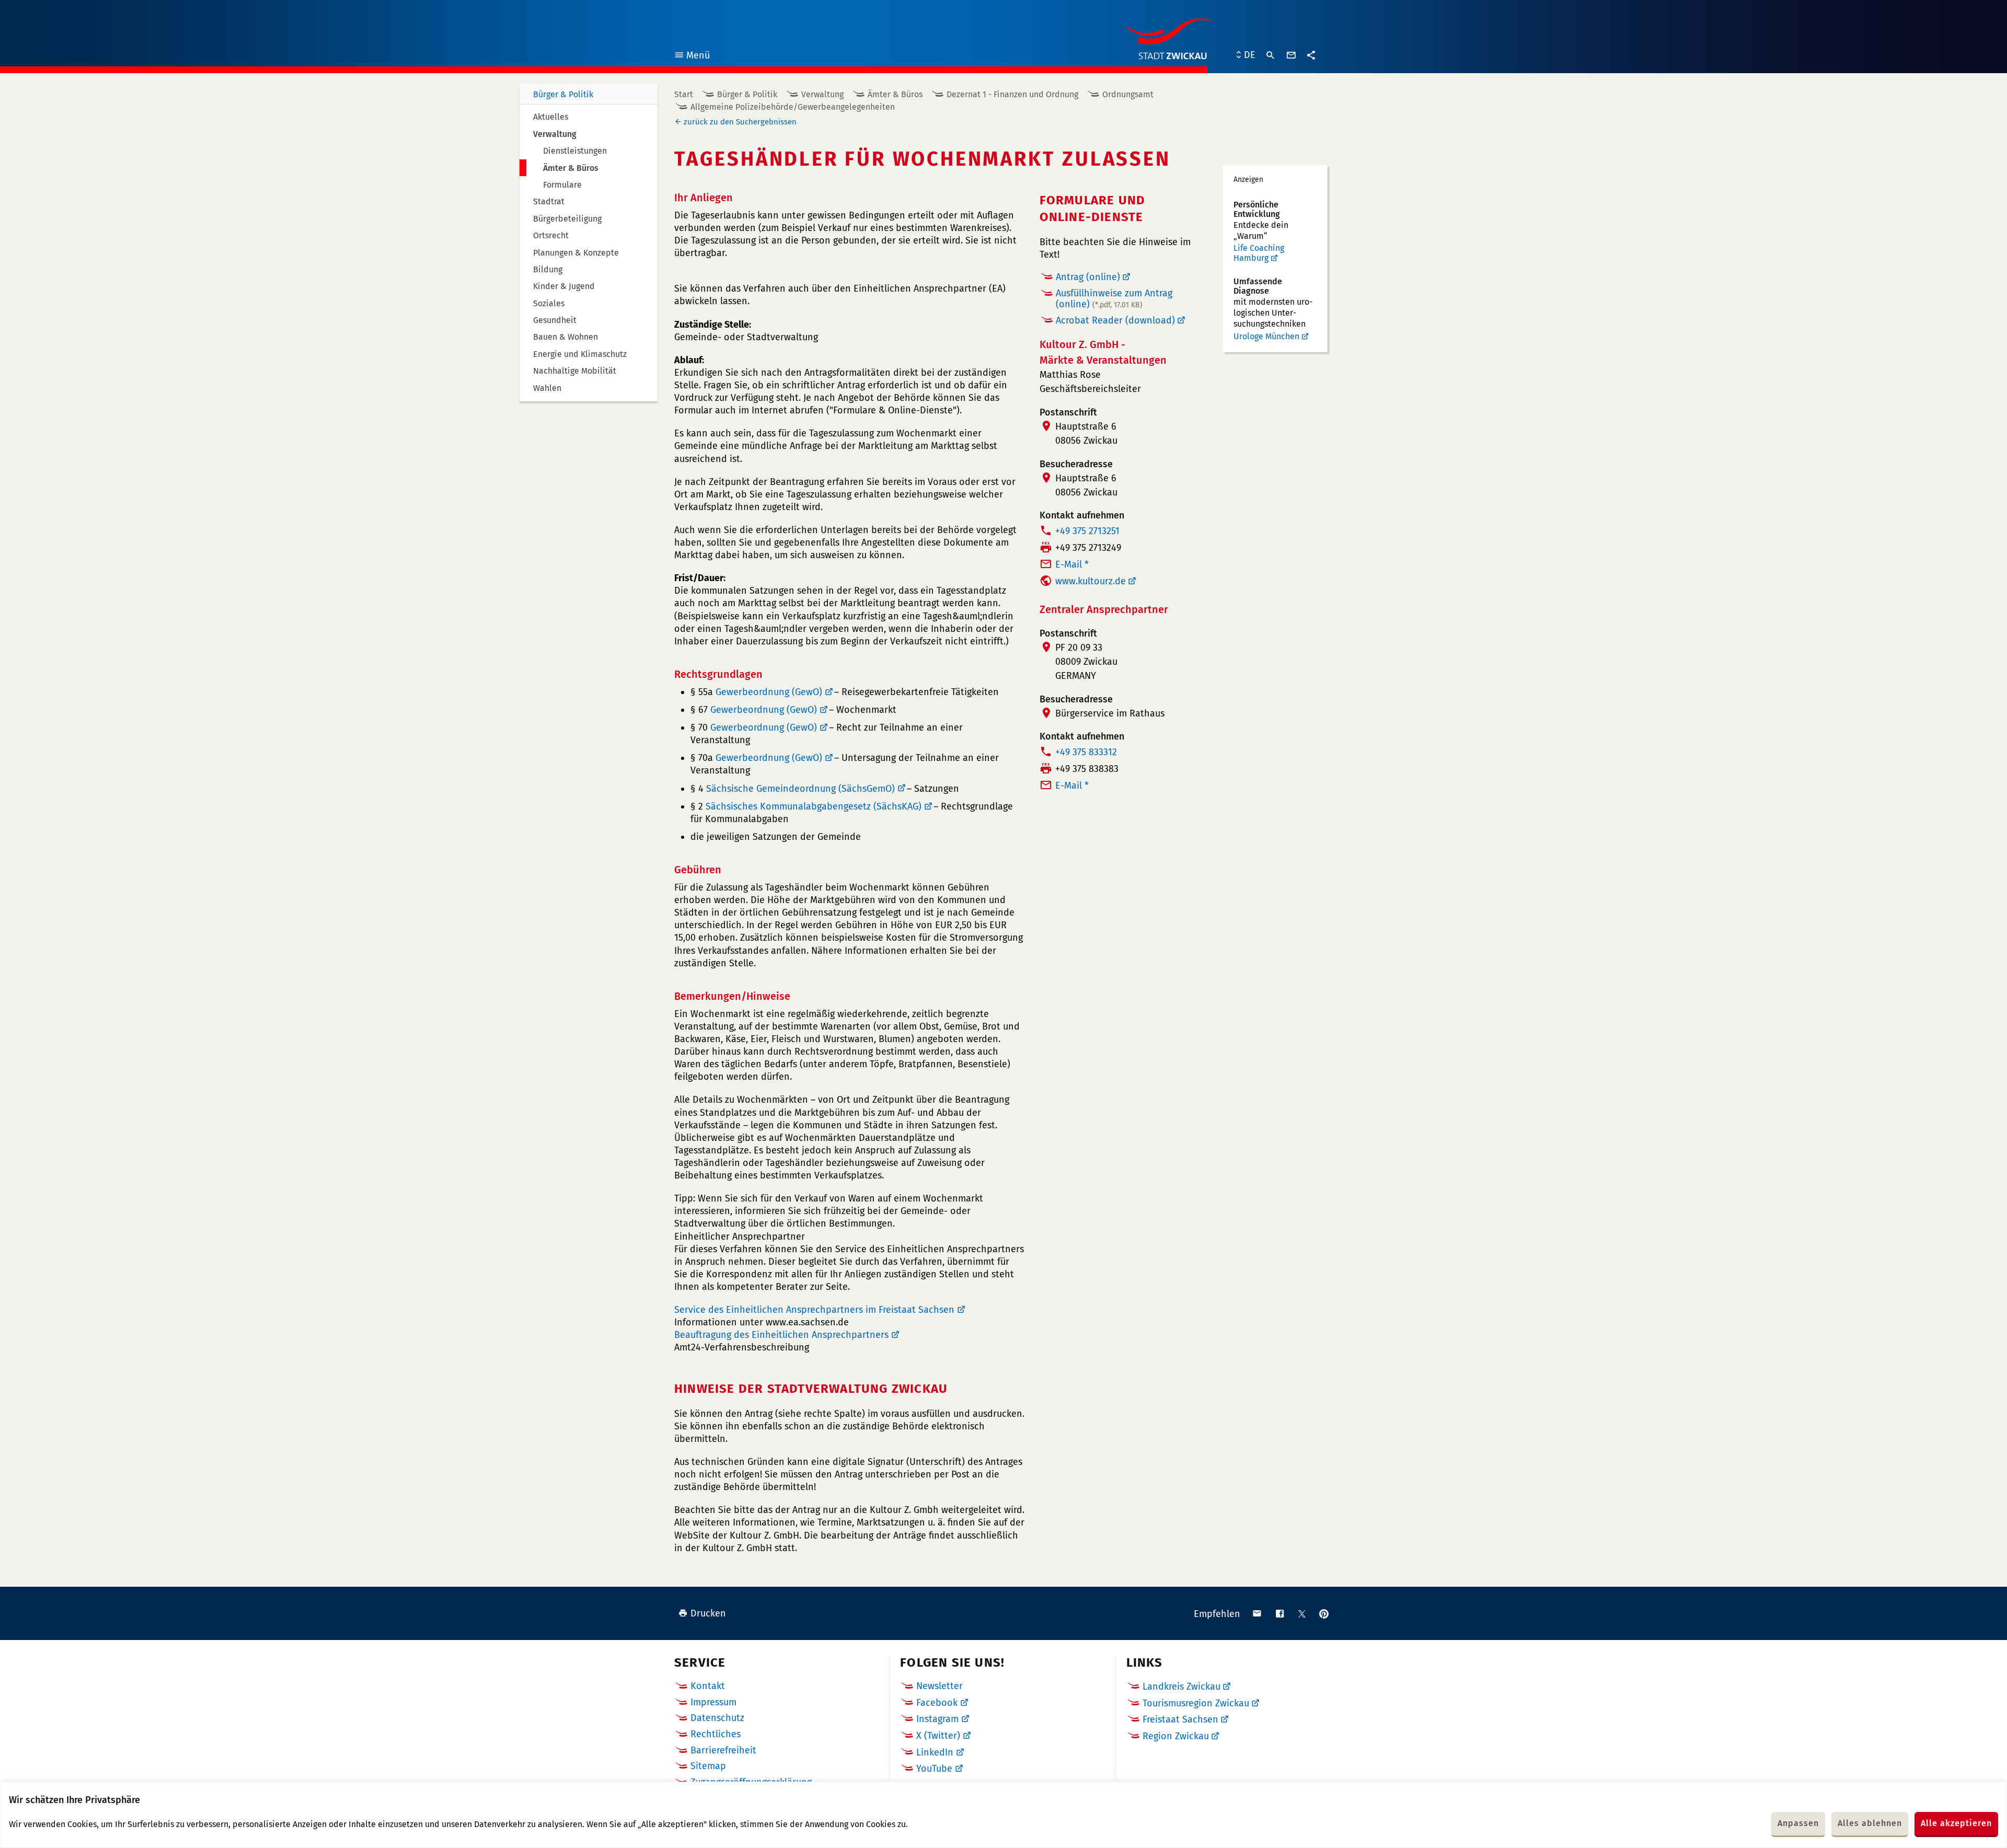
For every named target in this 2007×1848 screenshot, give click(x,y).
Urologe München (1266, 336)
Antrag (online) (1088, 277)
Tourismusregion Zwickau (1196, 1703)
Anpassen (1798, 1823)
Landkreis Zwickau (1181, 1687)
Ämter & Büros (895, 94)
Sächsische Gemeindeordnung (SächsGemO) (800, 789)
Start (684, 94)
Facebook (937, 1703)
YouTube (934, 1769)
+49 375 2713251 (1087, 531)
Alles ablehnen (1870, 1823)
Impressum (713, 1702)
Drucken (708, 1613)
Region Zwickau (1176, 1736)
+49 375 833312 (1086, 752)
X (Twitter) (938, 1736)
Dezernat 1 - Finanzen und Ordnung (1012, 94)
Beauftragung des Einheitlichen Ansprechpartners (781, 1335)
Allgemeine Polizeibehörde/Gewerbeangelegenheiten (793, 107)
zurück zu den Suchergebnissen (740, 122)
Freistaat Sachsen (1180, 1719)
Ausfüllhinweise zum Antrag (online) (1114, 299)
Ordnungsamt (1128, 94)
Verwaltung (822, 94)
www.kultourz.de (1091, 581)
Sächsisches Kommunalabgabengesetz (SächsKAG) (814, 806)
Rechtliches (716, 1734)
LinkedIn (935, 1752)
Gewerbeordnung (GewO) (769, 692)
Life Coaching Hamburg (1259, 253)
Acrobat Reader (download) (1115, 320)
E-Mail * (1072, 564)
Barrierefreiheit (723, 1750)
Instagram (937, 1719)
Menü (692, 57)
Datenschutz (717, 1718)
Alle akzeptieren (1956, 1823)
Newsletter (939, 1686)
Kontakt (708, 1686)
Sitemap (708, 1766)
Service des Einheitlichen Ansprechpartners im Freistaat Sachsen (814, 1310)
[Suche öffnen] (1271, 55)
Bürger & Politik (563, 94)
